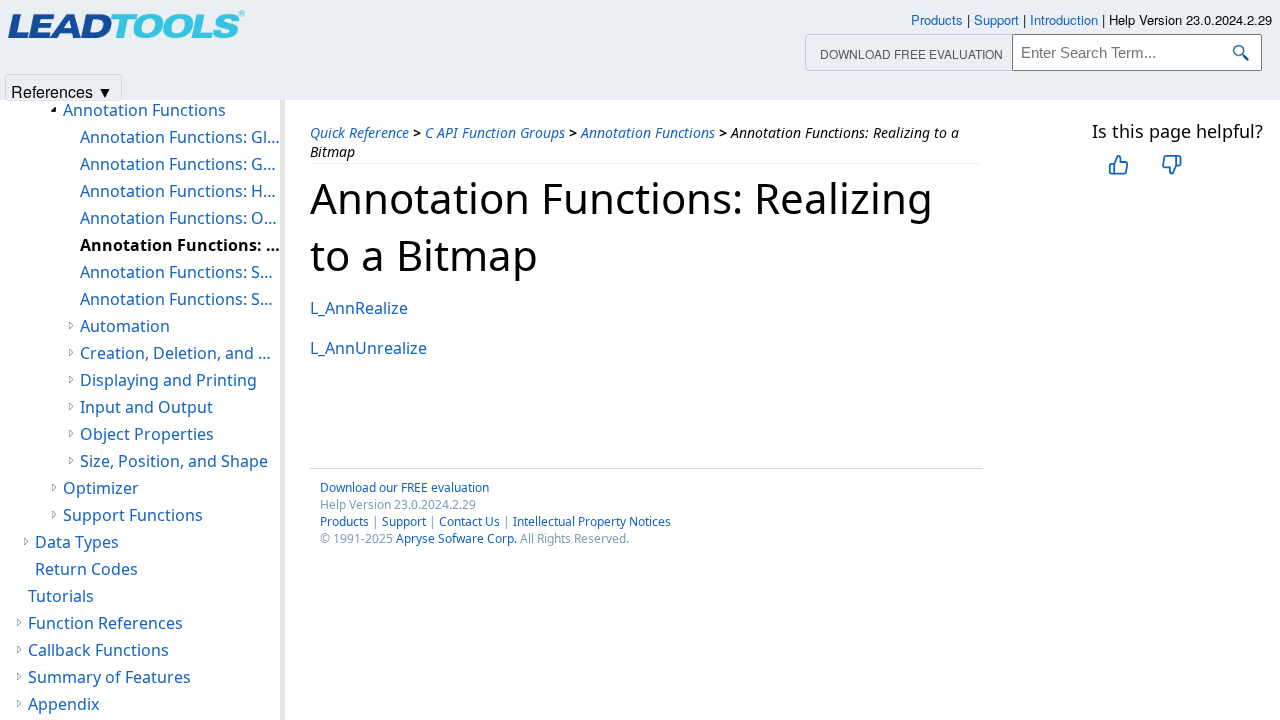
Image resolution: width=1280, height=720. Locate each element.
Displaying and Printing (168, 380)
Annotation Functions (648, 132)
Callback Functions (98, 650)
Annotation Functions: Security (180, 299)
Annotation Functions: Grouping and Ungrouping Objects (180, 164)
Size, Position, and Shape (174, 461)
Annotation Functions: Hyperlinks (180, 191)
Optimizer (101, 488)
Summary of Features (109, 677)
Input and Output (146, 407)
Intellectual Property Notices (592, 521)
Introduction (1064, 19)
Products (344, 521)
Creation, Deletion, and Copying (180, 353)
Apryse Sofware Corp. (456, 538)
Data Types (77, 542)
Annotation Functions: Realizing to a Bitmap (180, 245)
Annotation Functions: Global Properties (180, 137)
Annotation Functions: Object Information (180, 218)
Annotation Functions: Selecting (180, 272)
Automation (125, 326)
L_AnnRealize (359, 308)
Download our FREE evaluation (404, 487)
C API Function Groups (495, 132)
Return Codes (86, 569)
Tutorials (61, 596)
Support (404, 521)
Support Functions (133, 515)
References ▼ (62, 90)
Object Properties (147, 434)
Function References (105, 623)
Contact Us (469, 521)
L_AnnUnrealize (368, 348)
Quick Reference (359, 132)
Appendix (63, 704)
